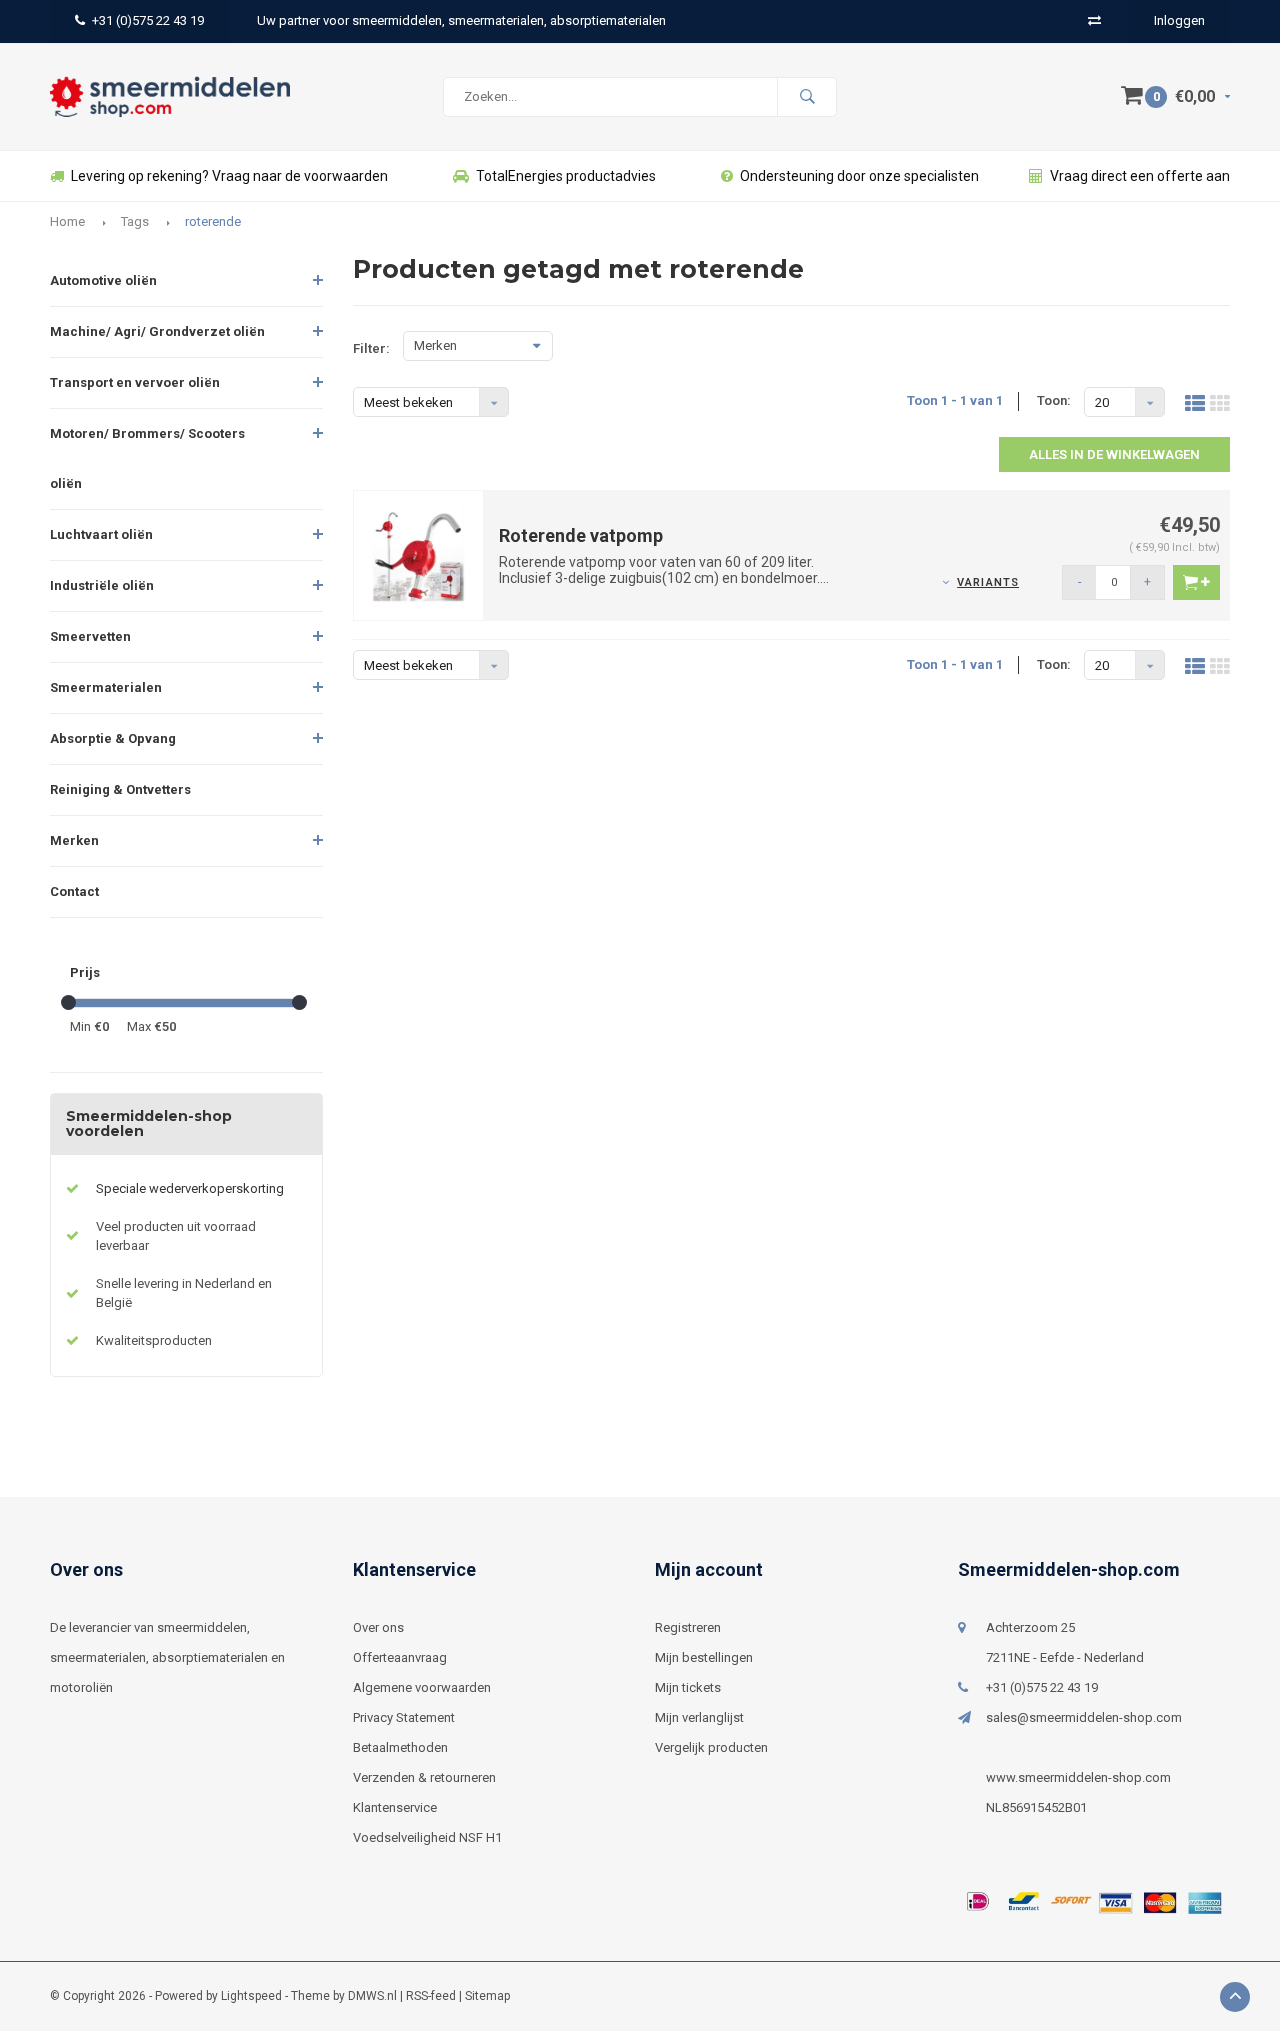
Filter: (371, 348)
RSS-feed (431, 1996)
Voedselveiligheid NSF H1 (427, 1837)
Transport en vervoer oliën (135, 382)
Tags (135, 221)
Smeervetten (90, 636)
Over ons (378, 1627)
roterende (213, 221)
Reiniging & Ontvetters (120, 789)
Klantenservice (395, 1807)
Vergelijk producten (711, 1747)
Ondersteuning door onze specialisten (859, 176)
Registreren (688, 1627)
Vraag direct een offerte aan (1140, 176)
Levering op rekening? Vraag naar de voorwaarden (229, 176)
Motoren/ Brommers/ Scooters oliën (147, 458)
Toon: (1054, 400)
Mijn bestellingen (704, 1657)
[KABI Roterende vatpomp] (419, 554)
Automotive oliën (103, 280)
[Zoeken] (807, 97)
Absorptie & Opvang (113, 738)
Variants (988, 582)
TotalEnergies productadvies (566, 176)
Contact (74, 891)
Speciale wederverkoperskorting (190, 1188)
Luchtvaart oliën (101, 534)
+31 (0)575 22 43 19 (148, 20)
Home (67, 221)
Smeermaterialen (106, 687)
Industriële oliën (102, 585)
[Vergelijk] (1094, 20)
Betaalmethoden (400, 1747)
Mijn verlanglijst (699, 1717)
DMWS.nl (372, 1996)
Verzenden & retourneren (424, 1777)
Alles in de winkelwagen (1114, 454)
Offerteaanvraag (400, 1657)
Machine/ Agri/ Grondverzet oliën (157, 331)
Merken (74, 840)
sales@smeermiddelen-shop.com (1084, 1717)
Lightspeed (251, 1996)
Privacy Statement (404, 1717)
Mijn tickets (688, 1687)
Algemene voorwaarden (422, 1687)
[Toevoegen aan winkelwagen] (1196, 582)
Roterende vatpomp (581, 535)
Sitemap (487, 1996)
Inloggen (1179, 20)
